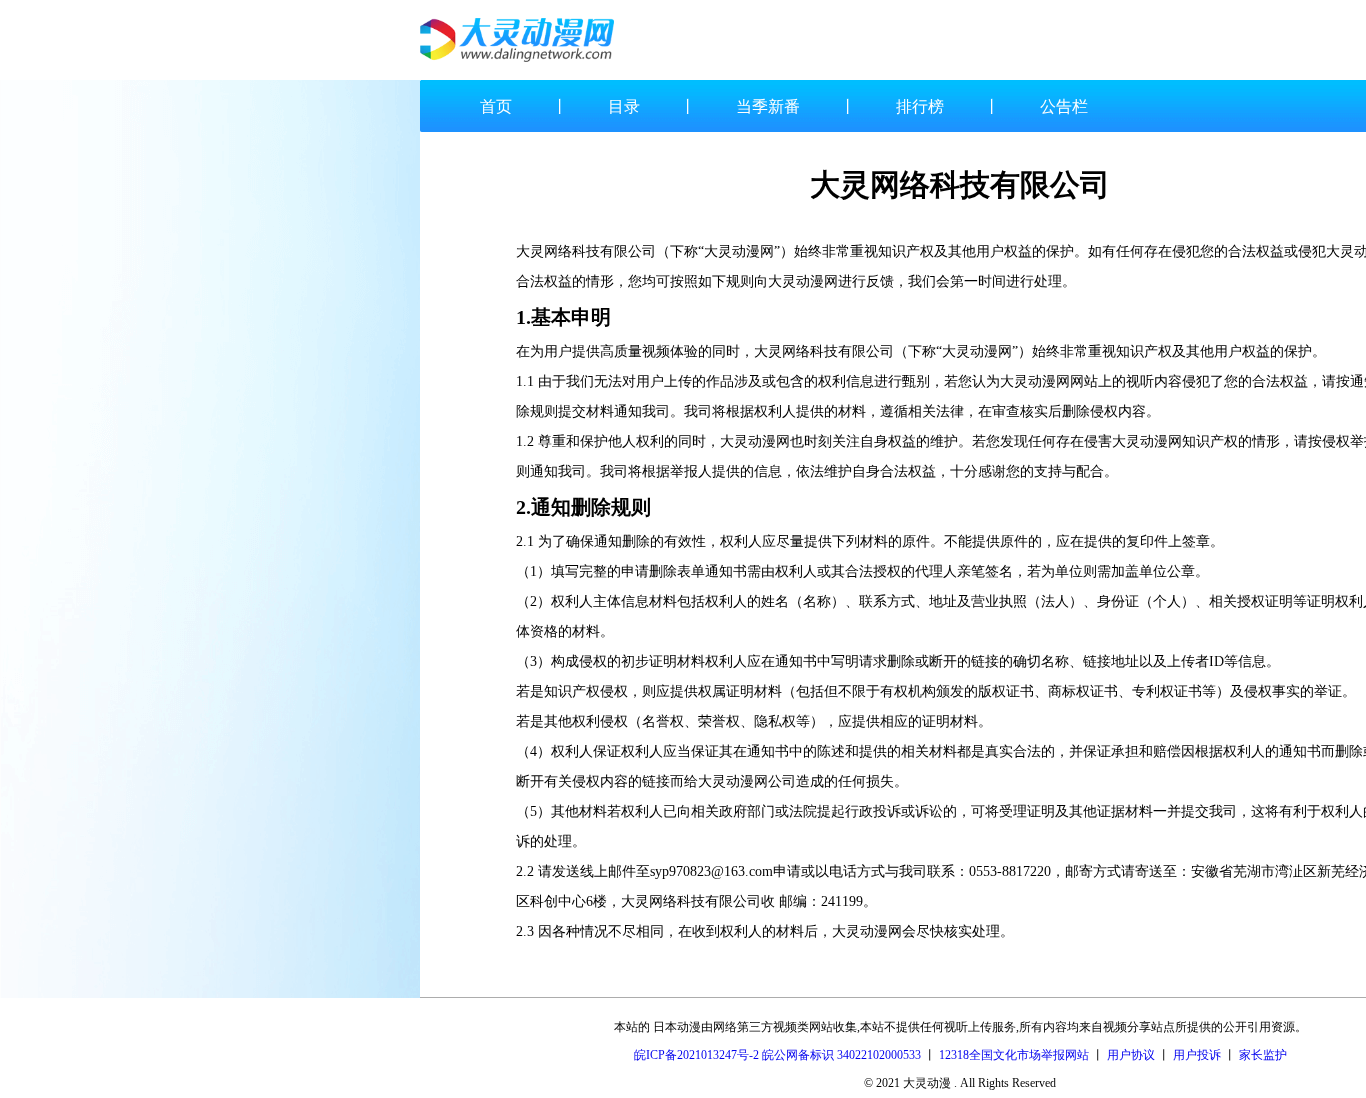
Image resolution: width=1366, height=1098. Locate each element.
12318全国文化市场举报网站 (1014, 1055)
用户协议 (1131, 1055)
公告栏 (1064, 106)
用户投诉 (1197, 1055)
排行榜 (920, 106)
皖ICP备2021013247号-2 (696, 1055)
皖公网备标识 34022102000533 (841, 1055)
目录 (624, 106)
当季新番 (768, 106)
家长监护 (1263, 1055)
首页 (496, 106)
